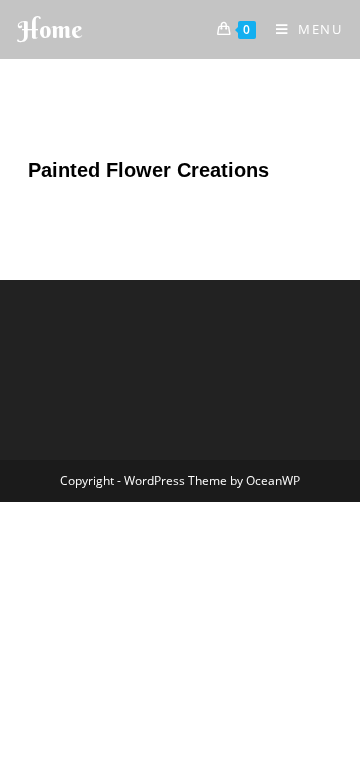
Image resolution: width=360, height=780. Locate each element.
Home (50, 29)
